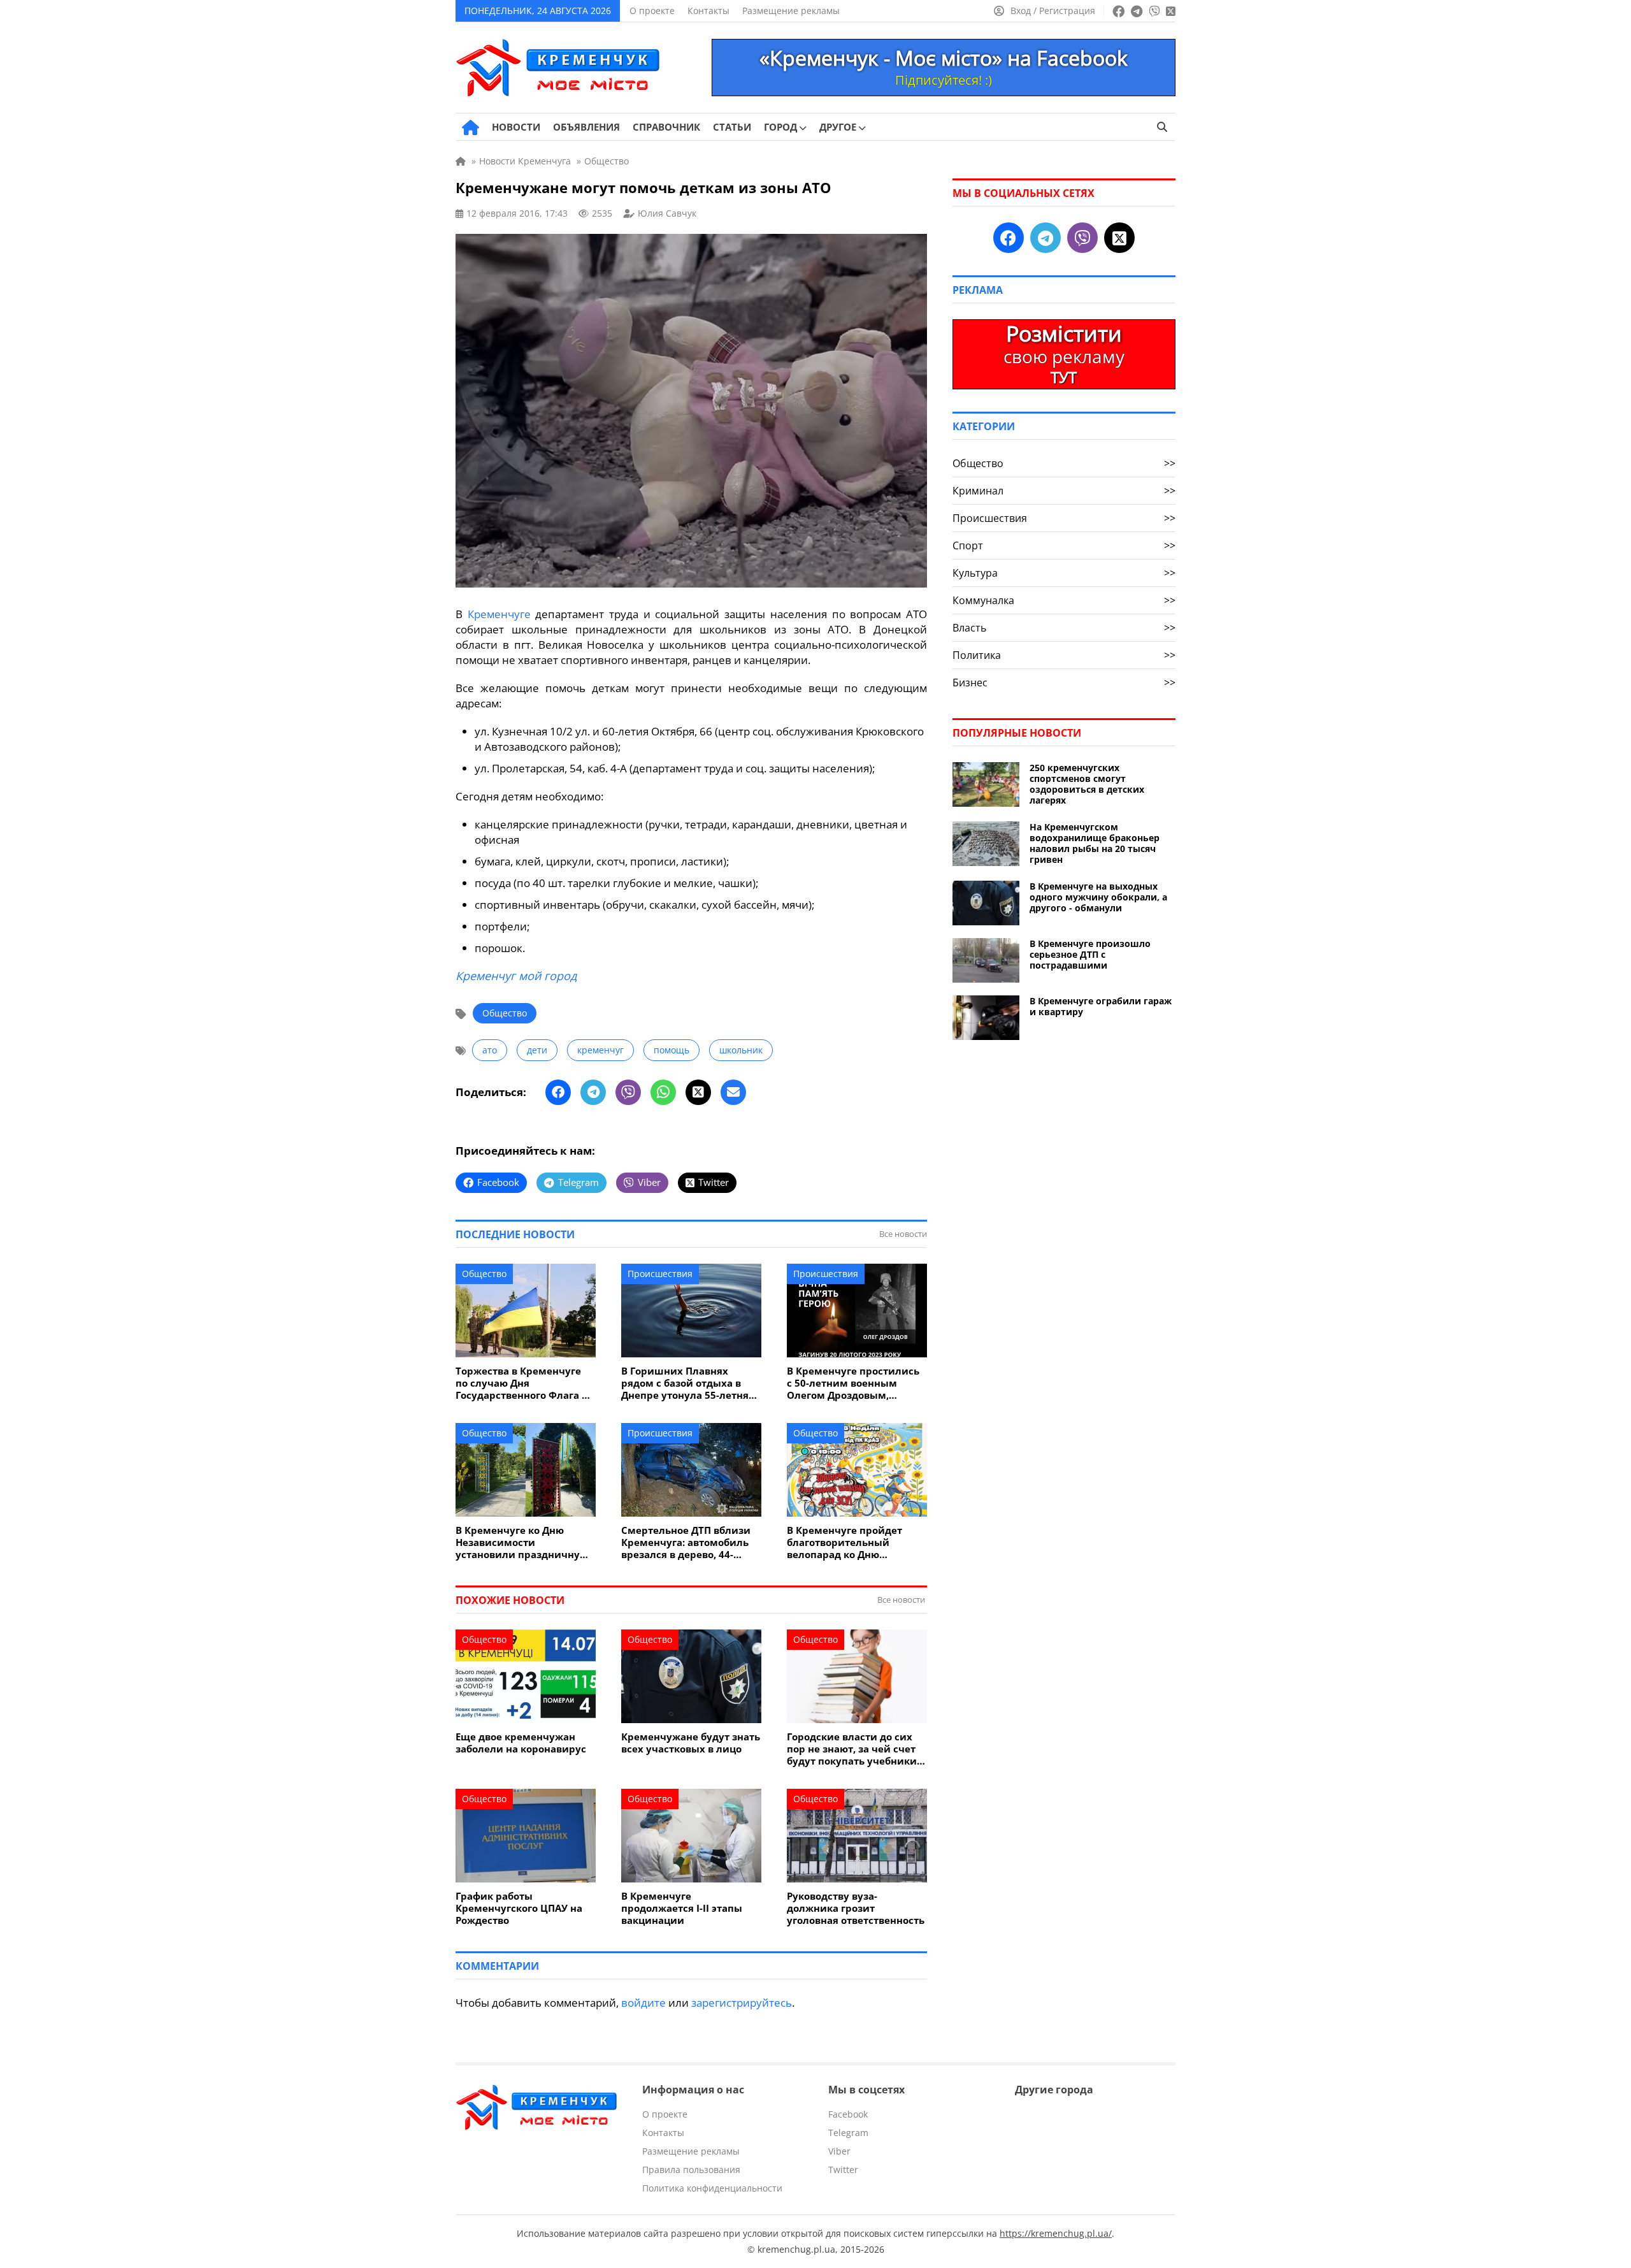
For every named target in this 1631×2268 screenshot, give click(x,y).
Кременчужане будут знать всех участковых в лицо (691, 1743)
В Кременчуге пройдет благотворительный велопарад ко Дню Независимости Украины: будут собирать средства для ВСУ (852, 1542)
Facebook (848, 2114)
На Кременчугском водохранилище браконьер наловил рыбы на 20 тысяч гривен (1095, 843)
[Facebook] (558, 1092)
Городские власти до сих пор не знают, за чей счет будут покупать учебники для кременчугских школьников (852, 1749)
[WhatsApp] (663, 1092)
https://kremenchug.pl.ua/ (1056, 2233)
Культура (1064, 573)
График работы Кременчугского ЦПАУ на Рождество (519, 1908)
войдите (643, 2003)
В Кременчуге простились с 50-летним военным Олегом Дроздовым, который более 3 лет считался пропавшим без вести (853, 1383)
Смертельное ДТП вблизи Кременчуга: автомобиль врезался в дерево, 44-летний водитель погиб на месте (688, 1542)
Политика (1064, 655)
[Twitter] (698, 1092)
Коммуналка (1064, 600)
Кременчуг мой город (516, 976)
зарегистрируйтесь (742, 2003)
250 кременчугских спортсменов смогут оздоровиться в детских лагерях (1087, 784)
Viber (839, 2151)
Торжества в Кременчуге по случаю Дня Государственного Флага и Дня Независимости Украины (522, 1383)
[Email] (733, 1092)
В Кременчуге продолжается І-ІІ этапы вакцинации (682, 1908)
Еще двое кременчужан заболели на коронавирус (521, 1743)
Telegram (848, 2133)
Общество (505, 1013)
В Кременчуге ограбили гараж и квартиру (1101, 1006)
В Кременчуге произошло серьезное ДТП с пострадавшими (1090, 954)
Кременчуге (499, 614)
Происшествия (660, 1274)
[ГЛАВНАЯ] (471, 127)
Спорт (1064, 545)
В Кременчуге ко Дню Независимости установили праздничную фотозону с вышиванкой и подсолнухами (522, 1542)
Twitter (843, 2170)
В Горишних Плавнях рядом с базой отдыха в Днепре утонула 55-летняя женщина (688, 1383)
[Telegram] (593, 1092)
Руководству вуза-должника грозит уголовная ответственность (856, 1908)
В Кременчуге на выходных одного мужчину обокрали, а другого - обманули (1098, 897)
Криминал (1064, 491)
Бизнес (1064, 683)
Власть (1064, 628)
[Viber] (628, 1092)
